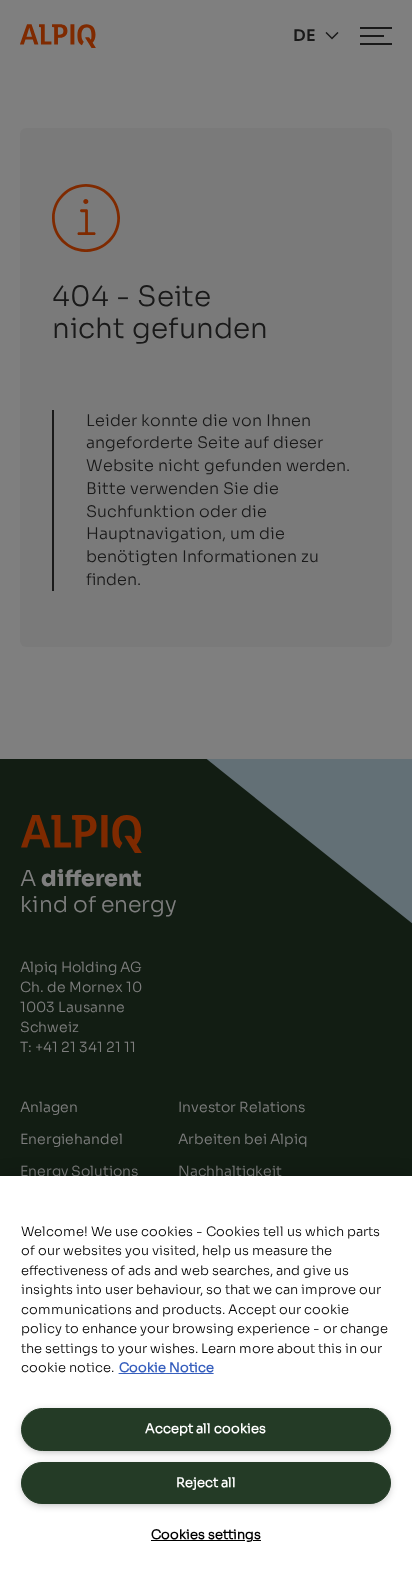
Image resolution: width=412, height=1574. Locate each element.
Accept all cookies (205, 1428)
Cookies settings (206, 1534)
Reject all (206, 1482)
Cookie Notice (166, 1367)
